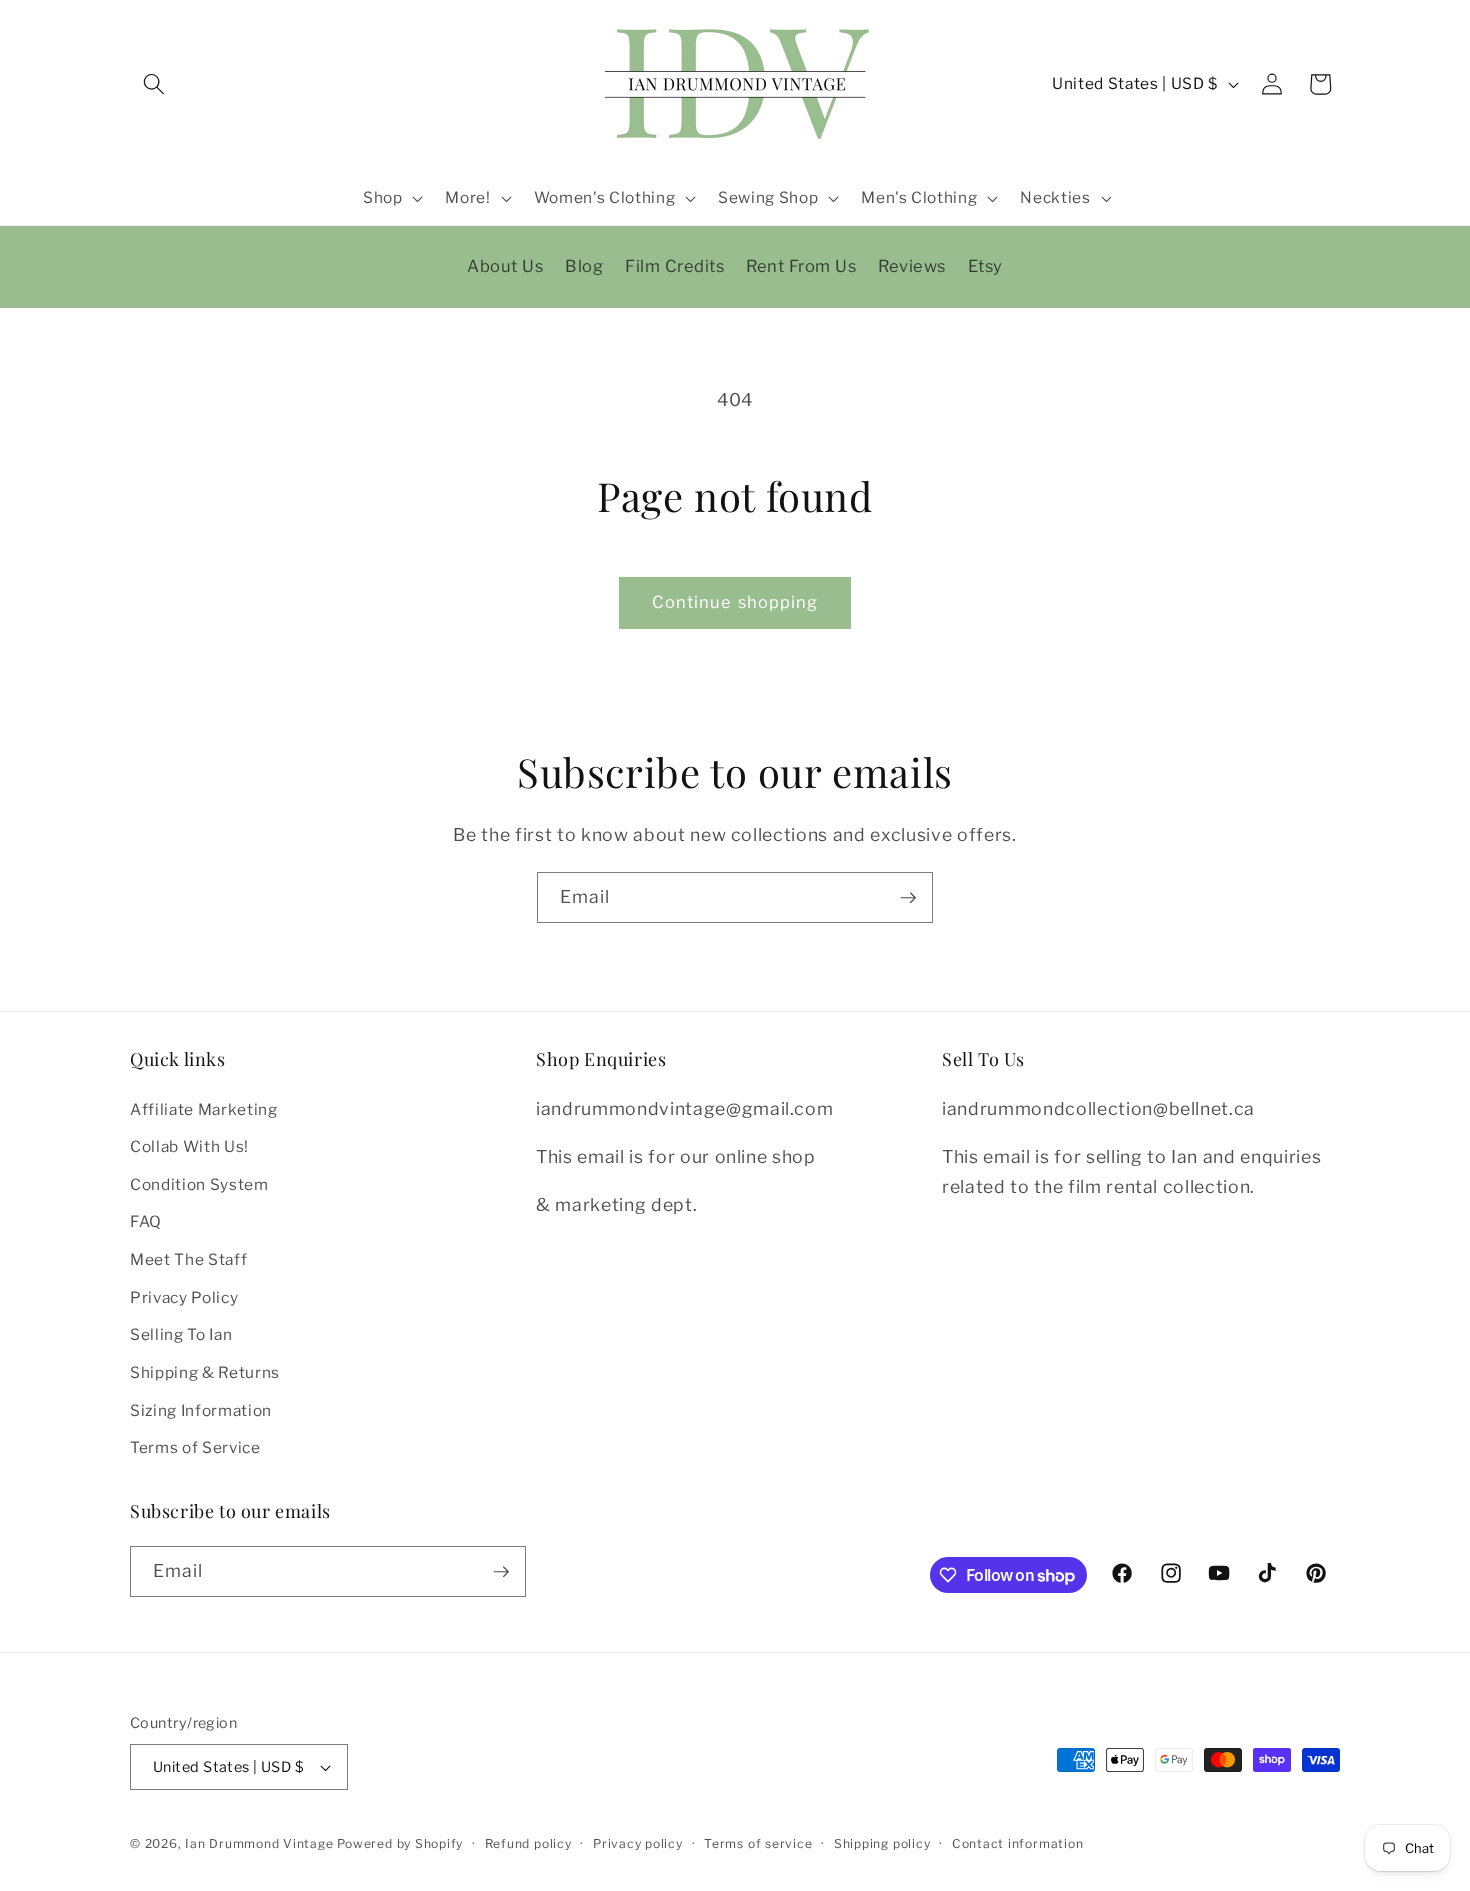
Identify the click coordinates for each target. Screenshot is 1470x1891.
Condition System (199, 1184)
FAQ (146, 1222)
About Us (505, 266)
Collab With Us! (189, 1146)
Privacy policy (638, 1843)
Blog (584, 266)
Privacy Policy (184, 1297)
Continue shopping (735, 602)
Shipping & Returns (205, 1372)
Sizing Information (201, 1410)
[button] (154, 84)
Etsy (985, 266)
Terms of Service (195, 1447)
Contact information (1018, 1843)
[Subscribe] (908, 898)
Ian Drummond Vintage (259, 1843)
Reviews (912, 266)
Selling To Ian (181, 1335)
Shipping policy (882, 1843)
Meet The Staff (188, 1259)
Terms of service (758, 1843)
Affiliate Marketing (204, 1109)
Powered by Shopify (400, 1843)
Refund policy (528, 1843)
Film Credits (674, 266)
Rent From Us (801, 266)
